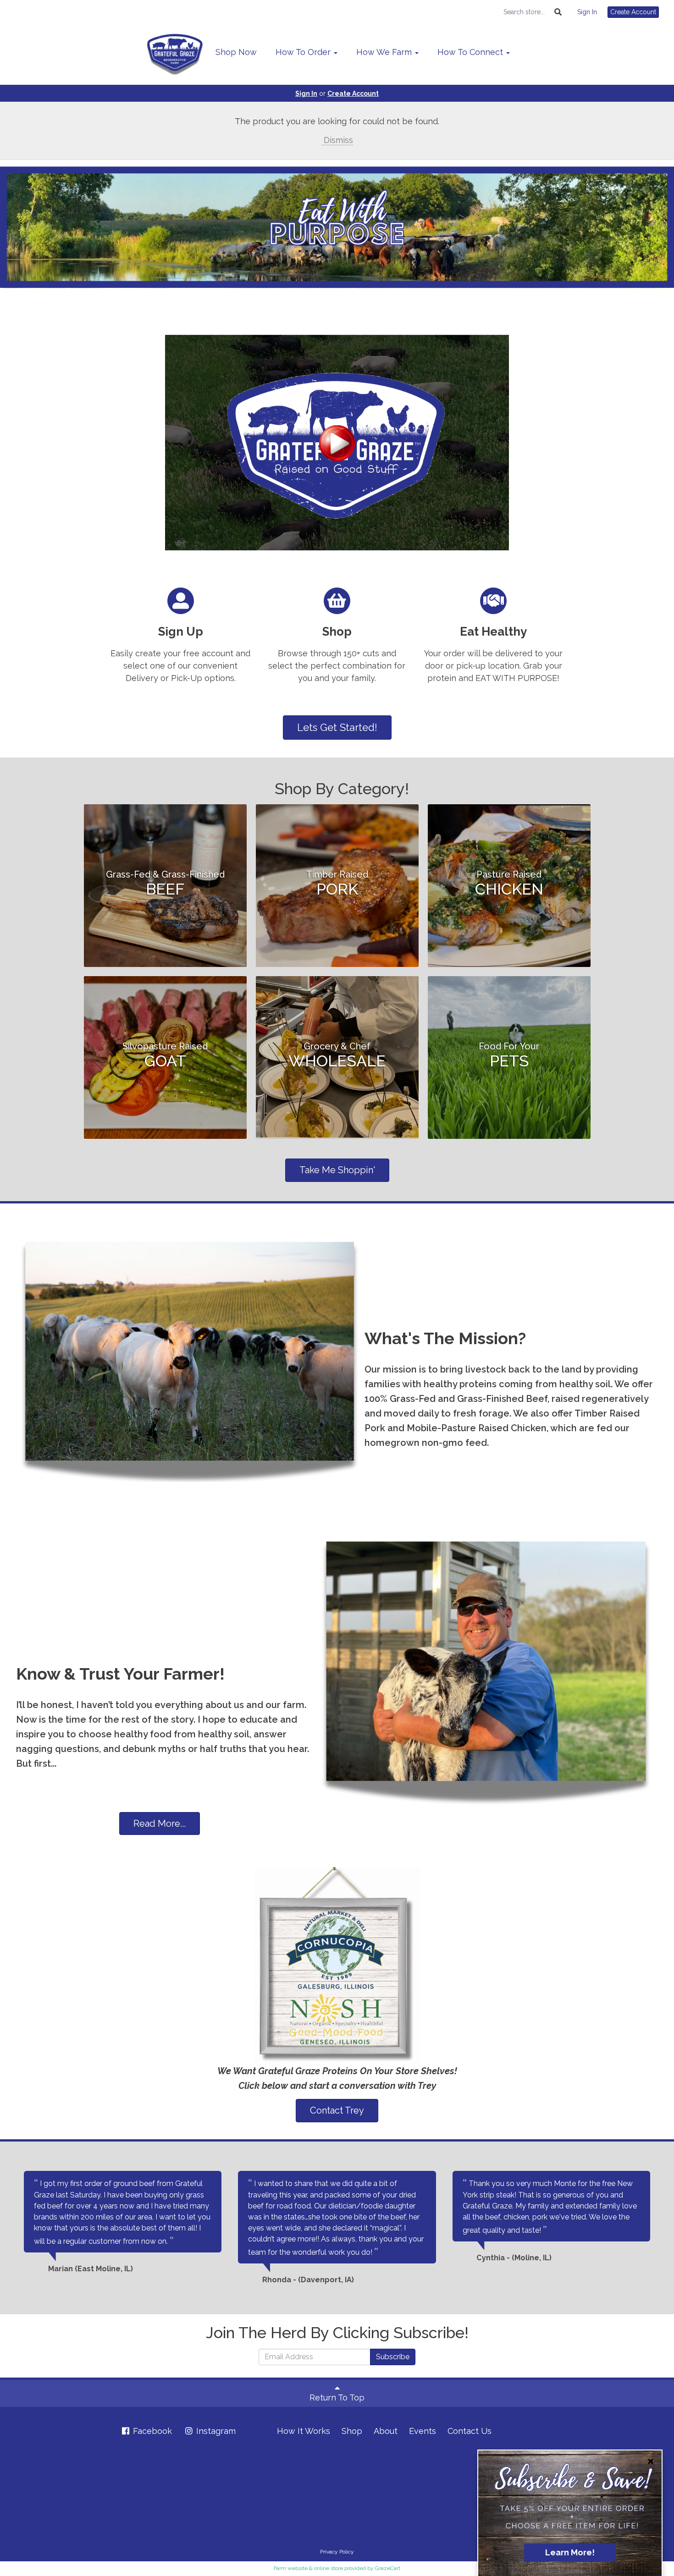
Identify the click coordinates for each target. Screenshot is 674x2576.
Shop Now (236, 52)
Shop (352, 2431)
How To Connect (471, 52)
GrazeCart (388, 2568)
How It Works (304, 2431)
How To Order (304, 52)
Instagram (215, 2431)
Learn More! (570, 2552)
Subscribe (393, 2357)
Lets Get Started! (337, 727)
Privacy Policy (337, 2552)
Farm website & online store (308, 2568)
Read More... (160, 1824)
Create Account (633, 12)
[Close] (651, 2461)
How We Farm (385, 52)
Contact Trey (337, 2110)
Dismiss (337, 140)
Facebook (151, 2431)
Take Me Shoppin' (337, 1170)
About (386, 2431)
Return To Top (337, 2397)
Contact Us (470, 2431)
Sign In (587, 12)
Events (423, 2431)
